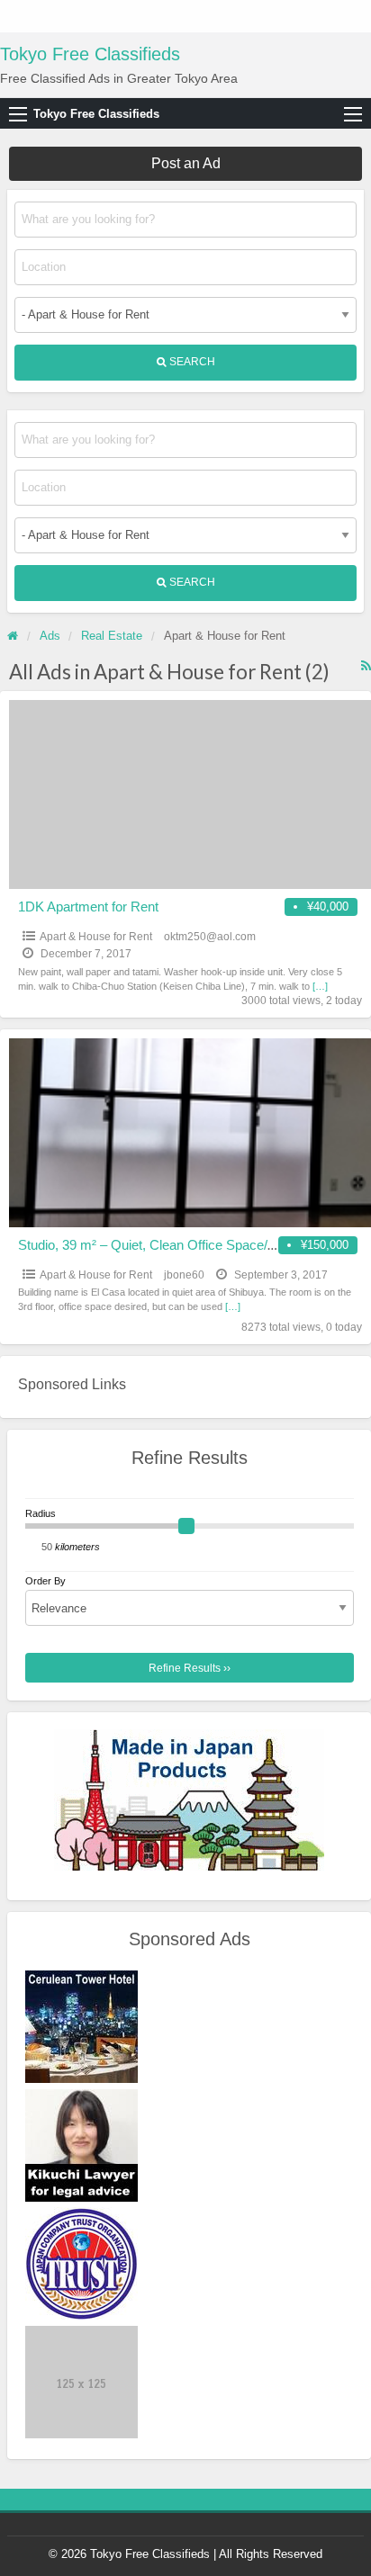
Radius (41, 1513)
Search (191, 361)
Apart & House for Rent (96, 937)
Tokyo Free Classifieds (90, 54)
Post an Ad (186, 163)
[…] (320, 986)
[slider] (186, 1526)
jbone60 (184, 1275)
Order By (45, 1581)
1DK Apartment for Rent (88, 907)
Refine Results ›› (190, 1668)
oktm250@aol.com (210, 937)
